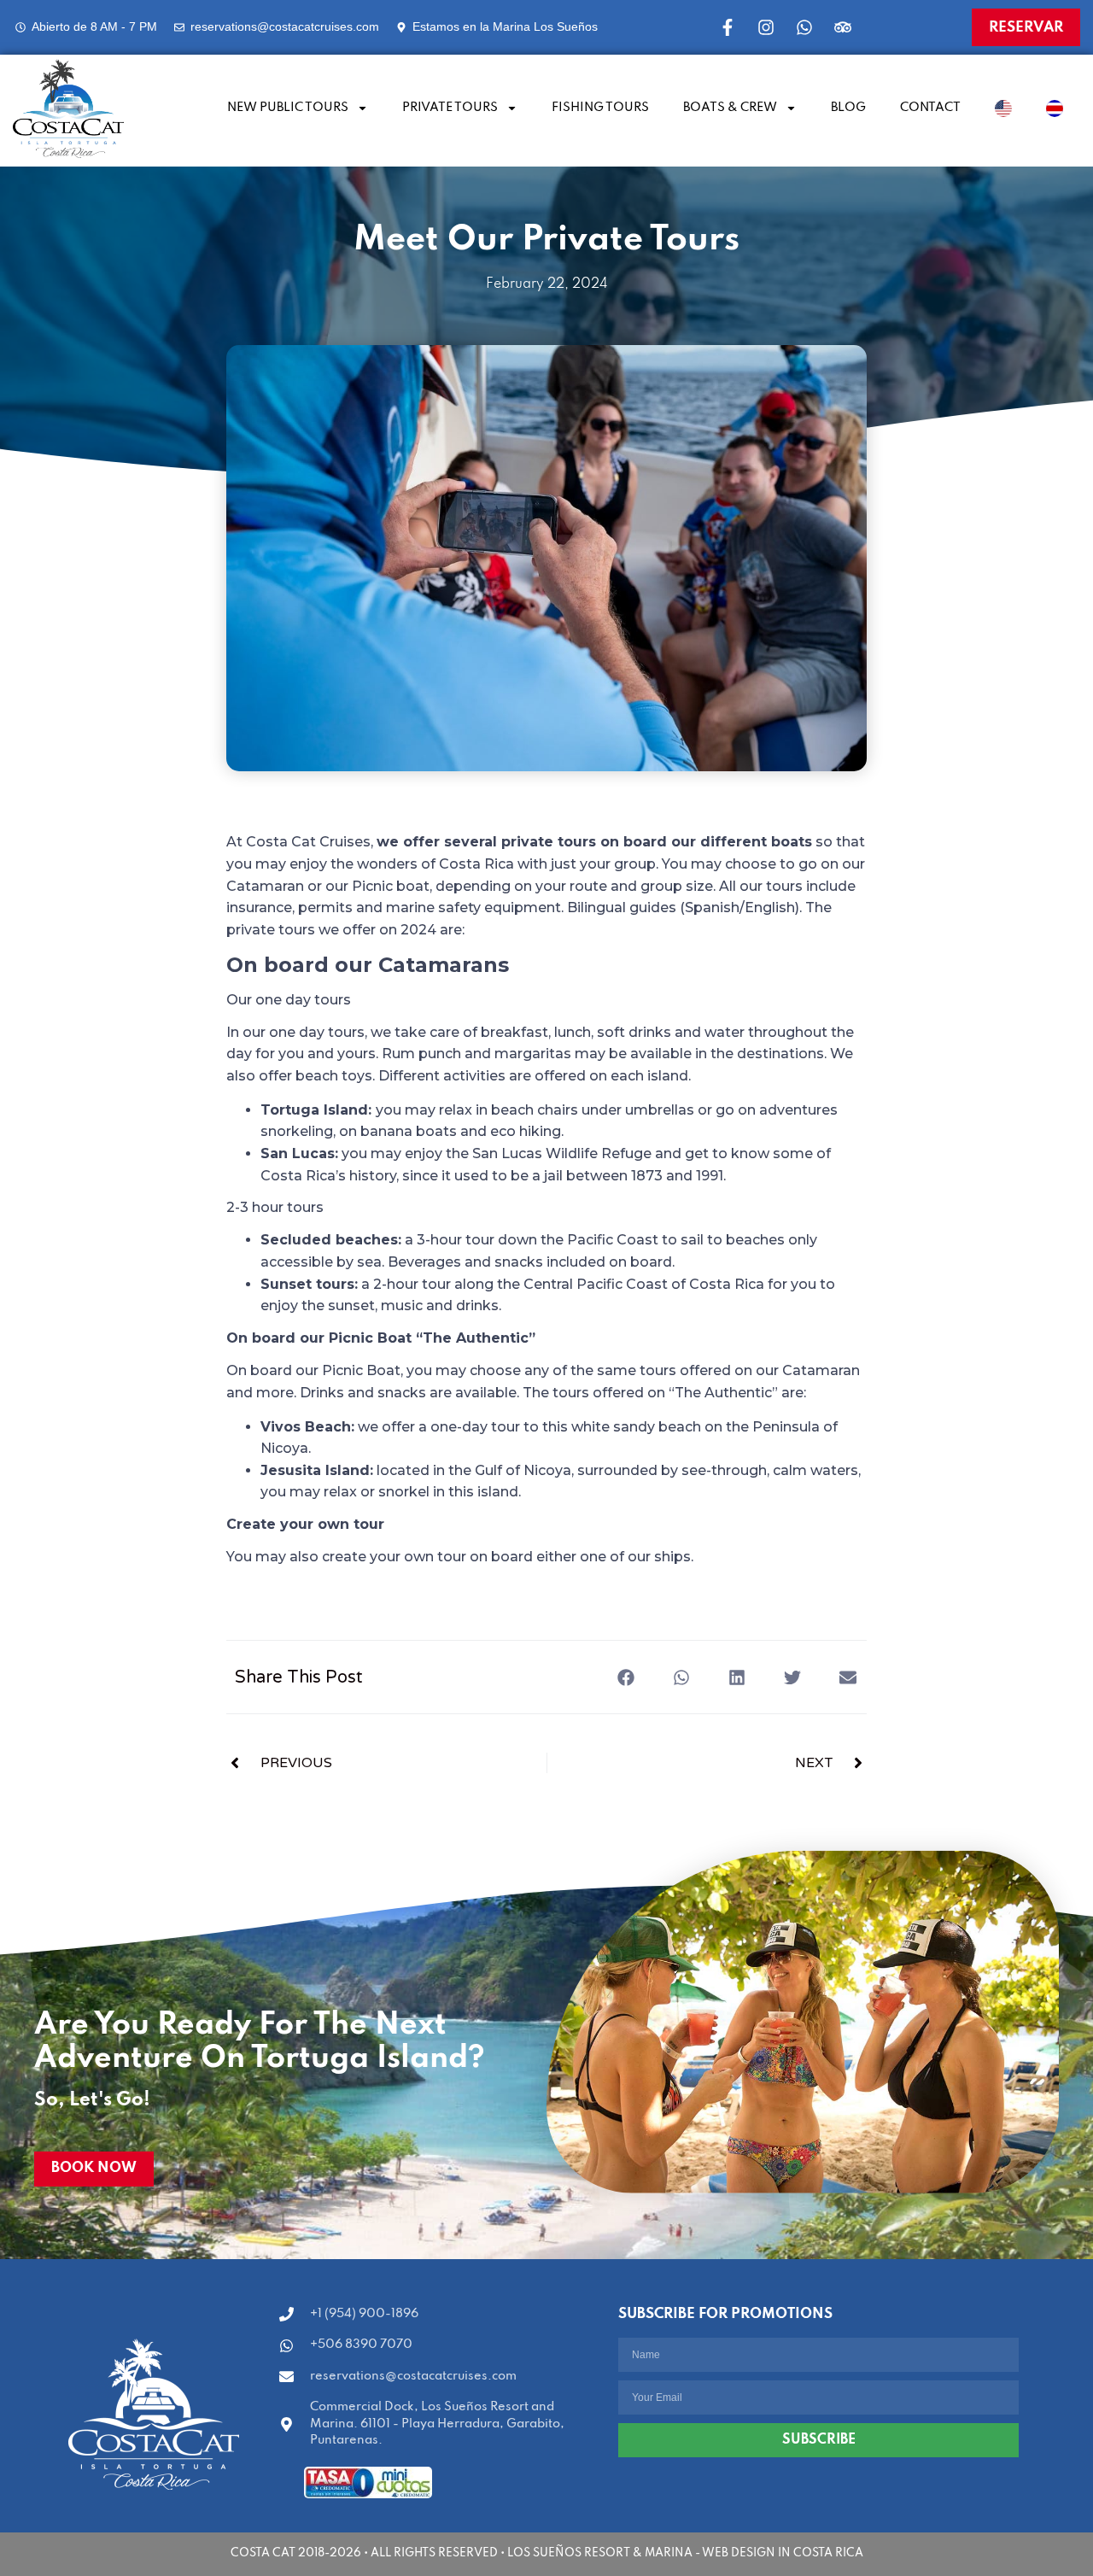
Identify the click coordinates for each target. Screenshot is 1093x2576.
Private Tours (450, 108)
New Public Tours (288, 108)
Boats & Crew (730, 108)
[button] (625, 1677)
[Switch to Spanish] (1055, 108)
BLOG (848, 108)
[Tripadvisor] (843, 27)
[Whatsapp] (804, 27)
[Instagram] (766, 27)
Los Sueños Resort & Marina (600, 2553)
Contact (930, 108)
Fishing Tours (600, 108)
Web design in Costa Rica (783, 2553)
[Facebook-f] (728, 27)
